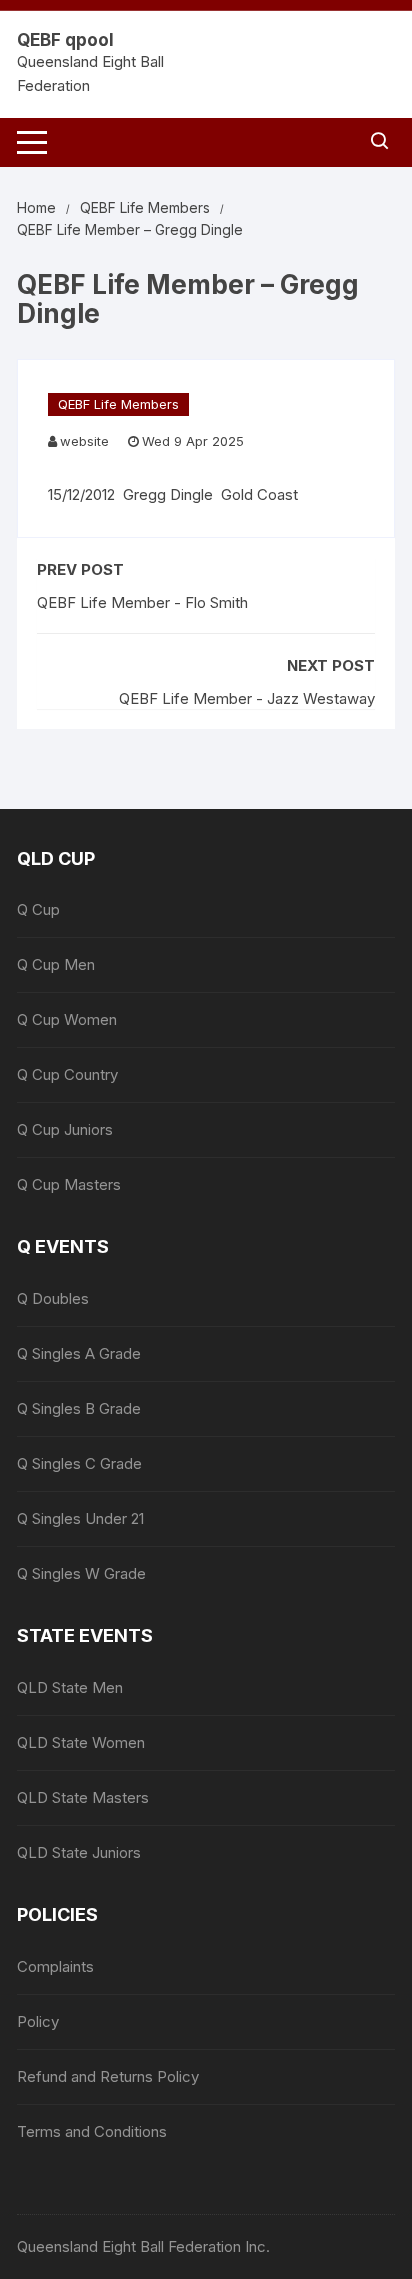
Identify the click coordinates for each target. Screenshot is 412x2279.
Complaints (55, 1966)
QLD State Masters (83, 1797)
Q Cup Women (67, 1019)
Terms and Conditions (92, 2131)
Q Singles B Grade (79, 1408)
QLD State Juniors (79, 1852)
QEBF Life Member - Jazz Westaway (247, 698)
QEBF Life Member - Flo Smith (142, 602)
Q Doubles (53, 1298)
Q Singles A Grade (79, 1353)
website (84, 441)
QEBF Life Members (118, 404)
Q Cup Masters (69, 1184)
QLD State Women (81, 1742)
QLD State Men (70, 1687)
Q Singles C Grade (79, 1463)
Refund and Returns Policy (108, 2076)
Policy (38, 2021)
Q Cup (38, 909)
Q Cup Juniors (65, 1129)
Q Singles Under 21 (80, 1518)
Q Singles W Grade (81, 1573)
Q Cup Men (56, 964)
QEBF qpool (65, 40)
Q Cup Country (67, 1074)
